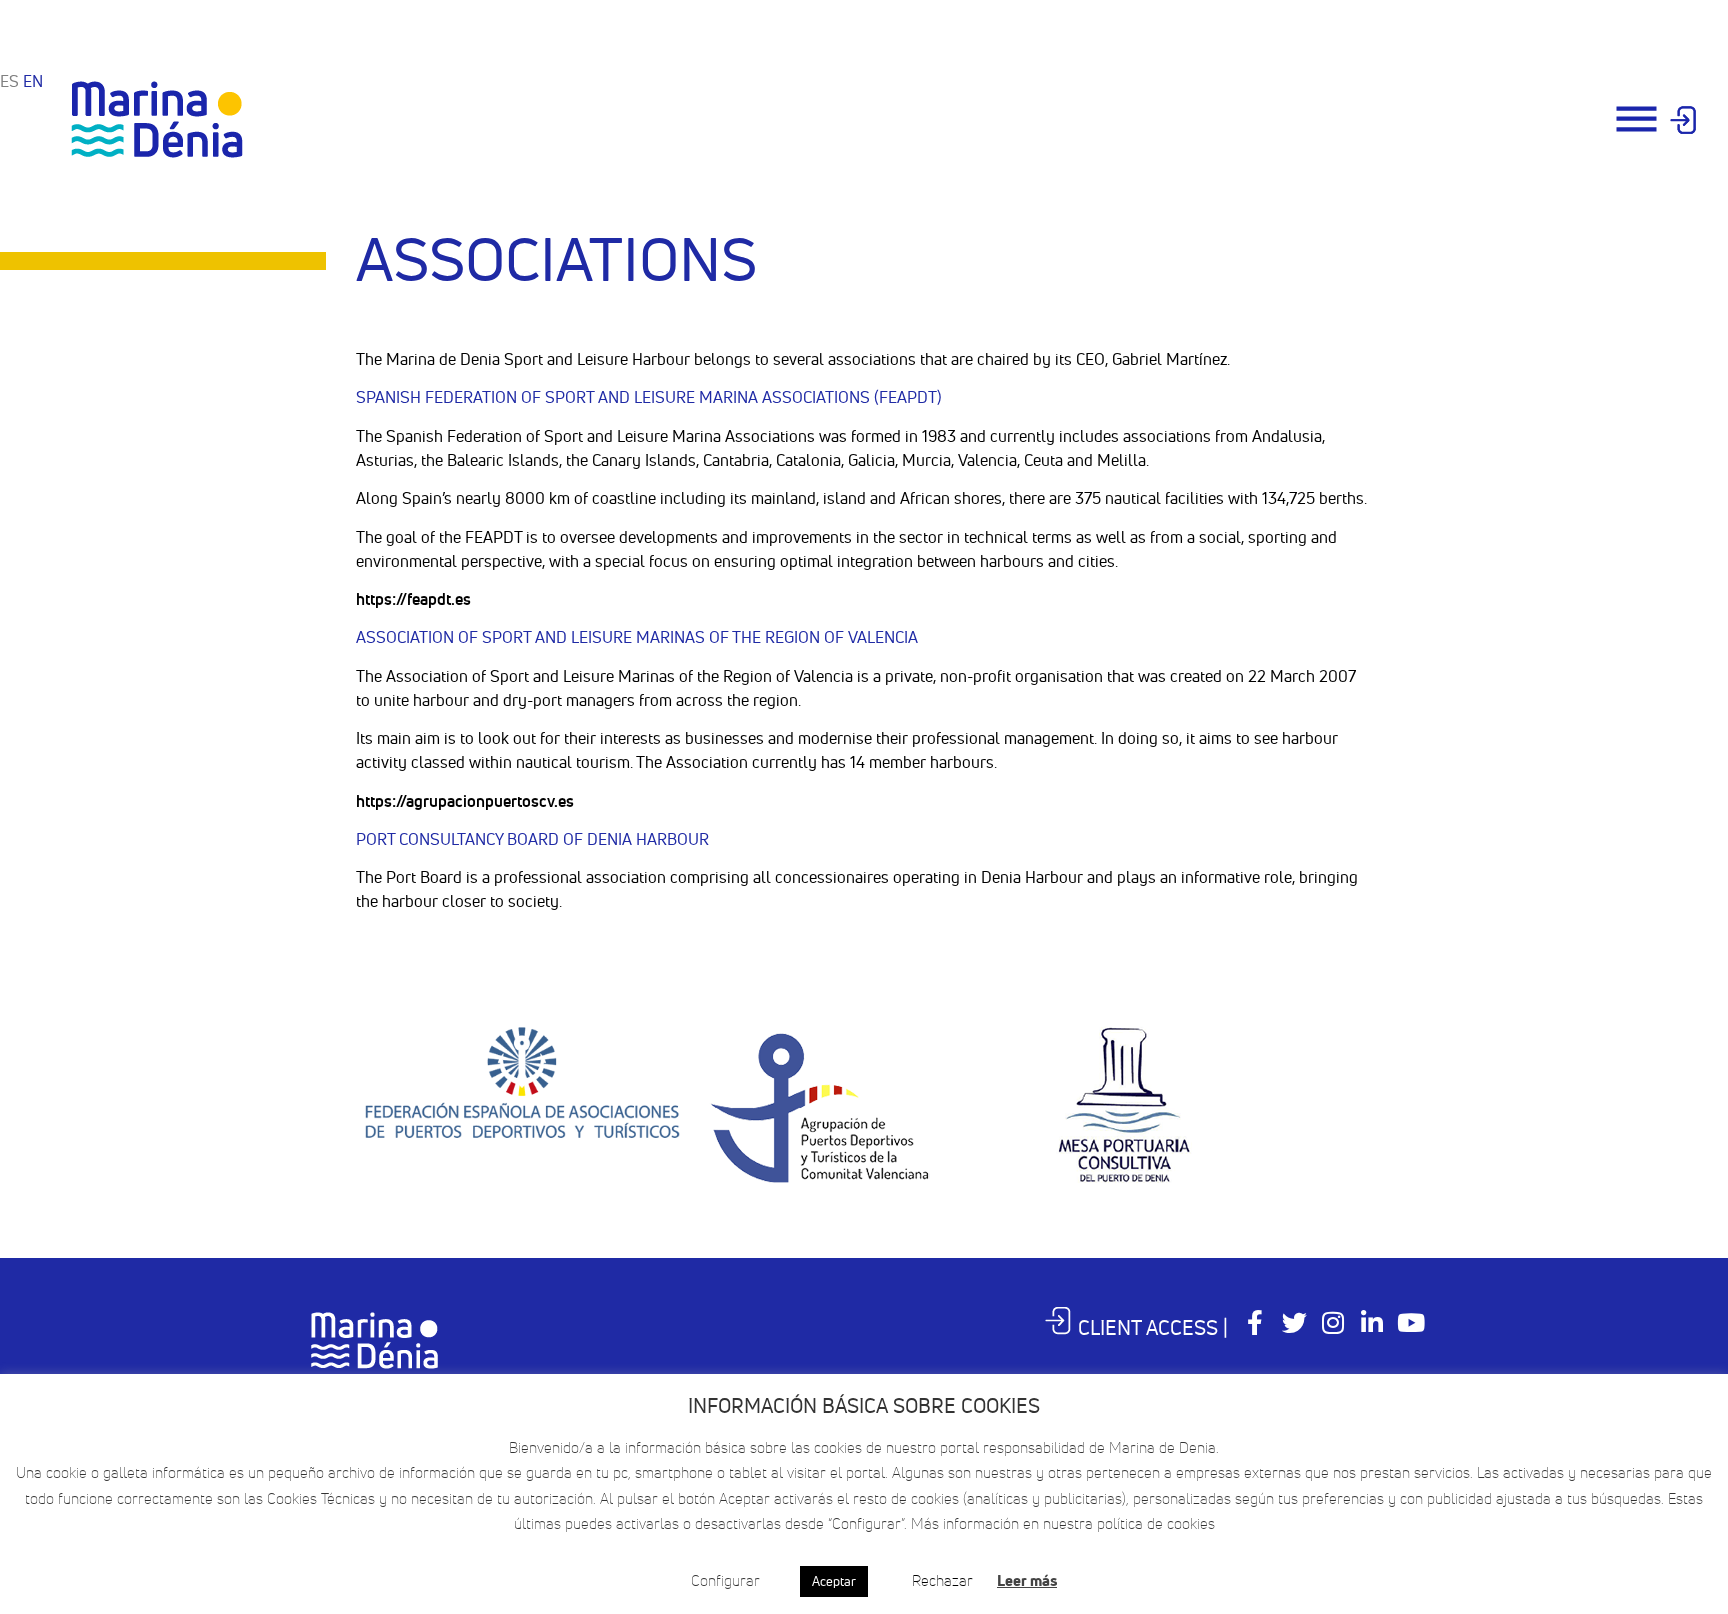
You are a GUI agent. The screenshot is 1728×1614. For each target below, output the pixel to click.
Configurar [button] (725, 1580)
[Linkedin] (1372, 1322)
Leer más (1027, 1580)
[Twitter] (1294, 1322)
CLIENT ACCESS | (1153, 1327)
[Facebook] (1255, 1322)
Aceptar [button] (834, 1581)
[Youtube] (1411, 1322)
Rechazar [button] (942, 1580)
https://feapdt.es (413, 599)
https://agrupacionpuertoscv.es (465, 801)
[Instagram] (1333, 1322)
